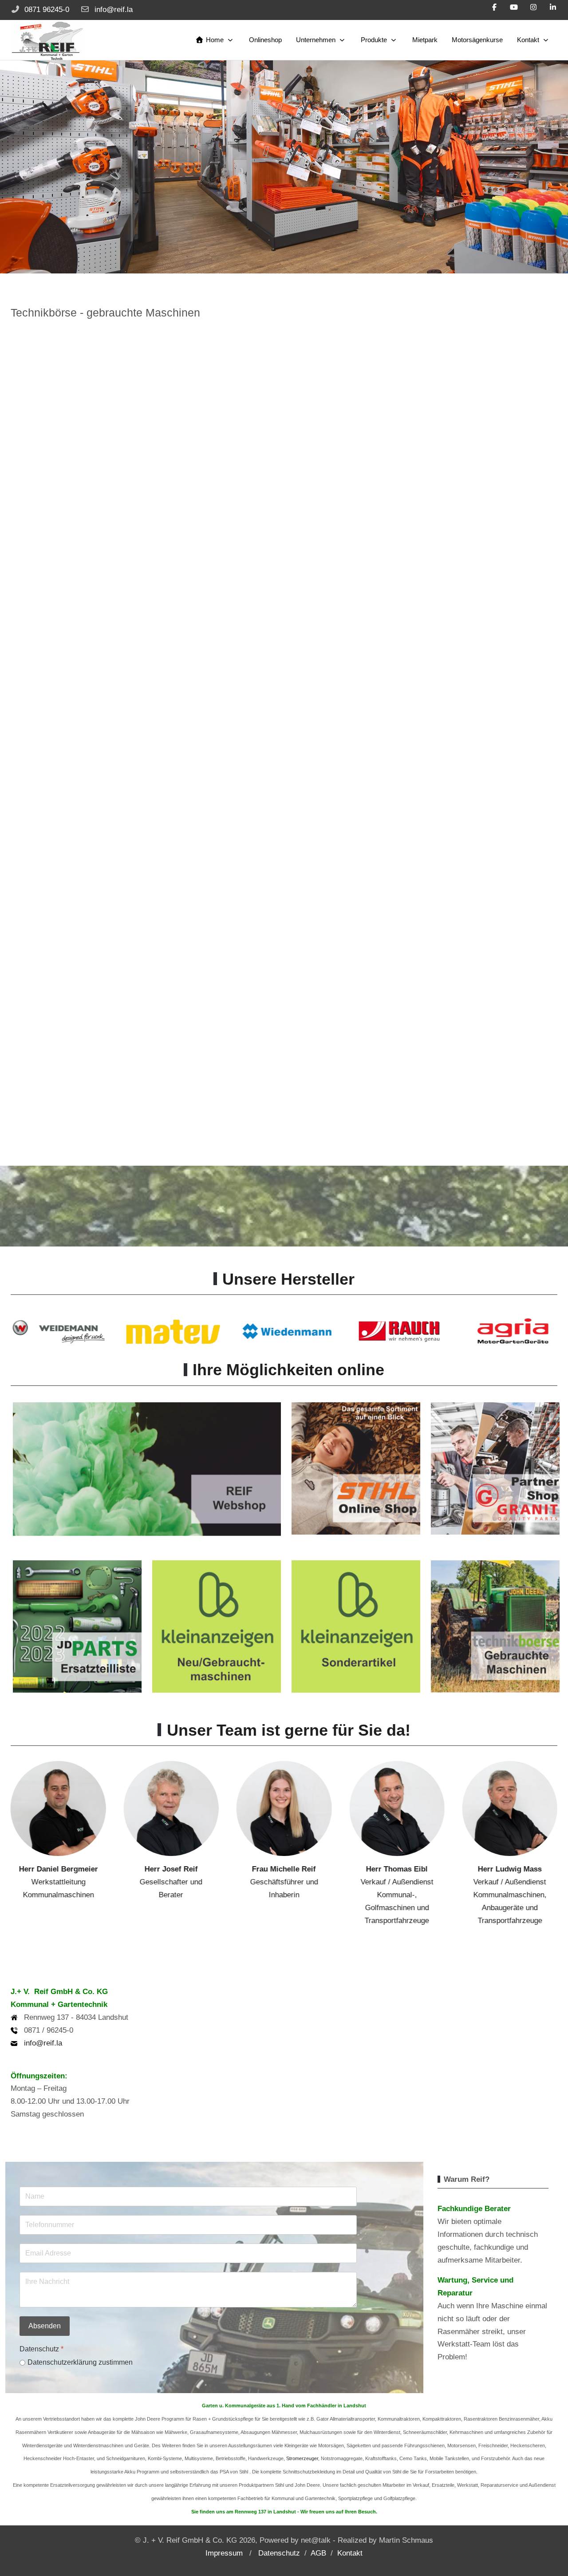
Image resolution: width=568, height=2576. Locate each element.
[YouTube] (514, 7)
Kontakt (350, 2553)
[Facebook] (494, 7)
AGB (318, 2553)
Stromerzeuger (302, 2458)
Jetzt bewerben (498, 239)
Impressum (224, 2553)
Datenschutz (279, 2553)
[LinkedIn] (553, 7)
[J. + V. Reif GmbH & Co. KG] (47, 40)
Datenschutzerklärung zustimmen (80, 2362)
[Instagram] (533, 7)
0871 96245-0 (47, 10)
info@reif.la (114, 10)
